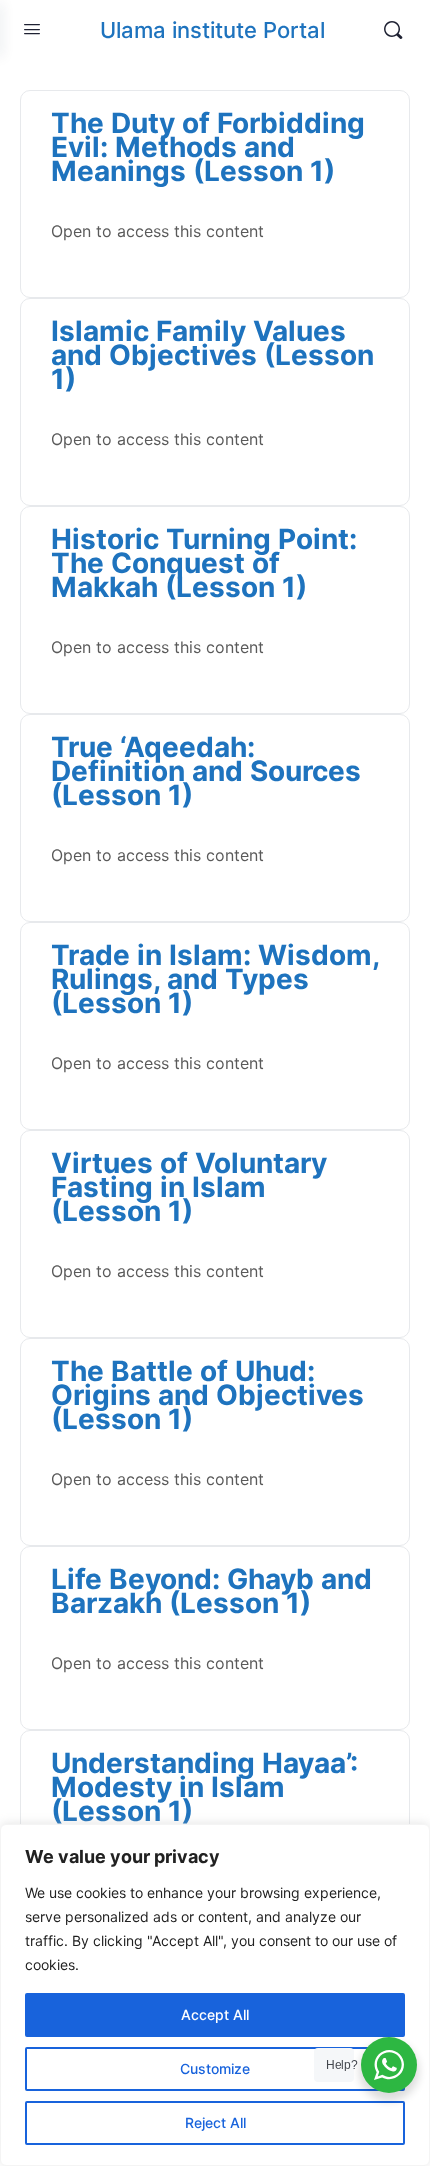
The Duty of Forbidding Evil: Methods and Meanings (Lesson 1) (208, 147)
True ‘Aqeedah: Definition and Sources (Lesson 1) (206, 771)
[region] (215, 1995)
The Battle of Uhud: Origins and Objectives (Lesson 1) (207, 1395)
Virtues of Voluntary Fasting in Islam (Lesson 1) (189, 1187)
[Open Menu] (32, 28)
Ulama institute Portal (212, 30)
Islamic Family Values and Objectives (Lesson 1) (212, 355)
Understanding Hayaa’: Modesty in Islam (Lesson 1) (204, 1787)
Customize (215, 2068)
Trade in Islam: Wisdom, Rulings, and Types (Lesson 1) (215, 979)
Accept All (215, 2014)
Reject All (215, 2122)
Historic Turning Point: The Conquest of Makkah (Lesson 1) (204, 563)
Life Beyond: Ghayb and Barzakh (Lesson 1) (211, 1591)
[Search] (393, 30)
